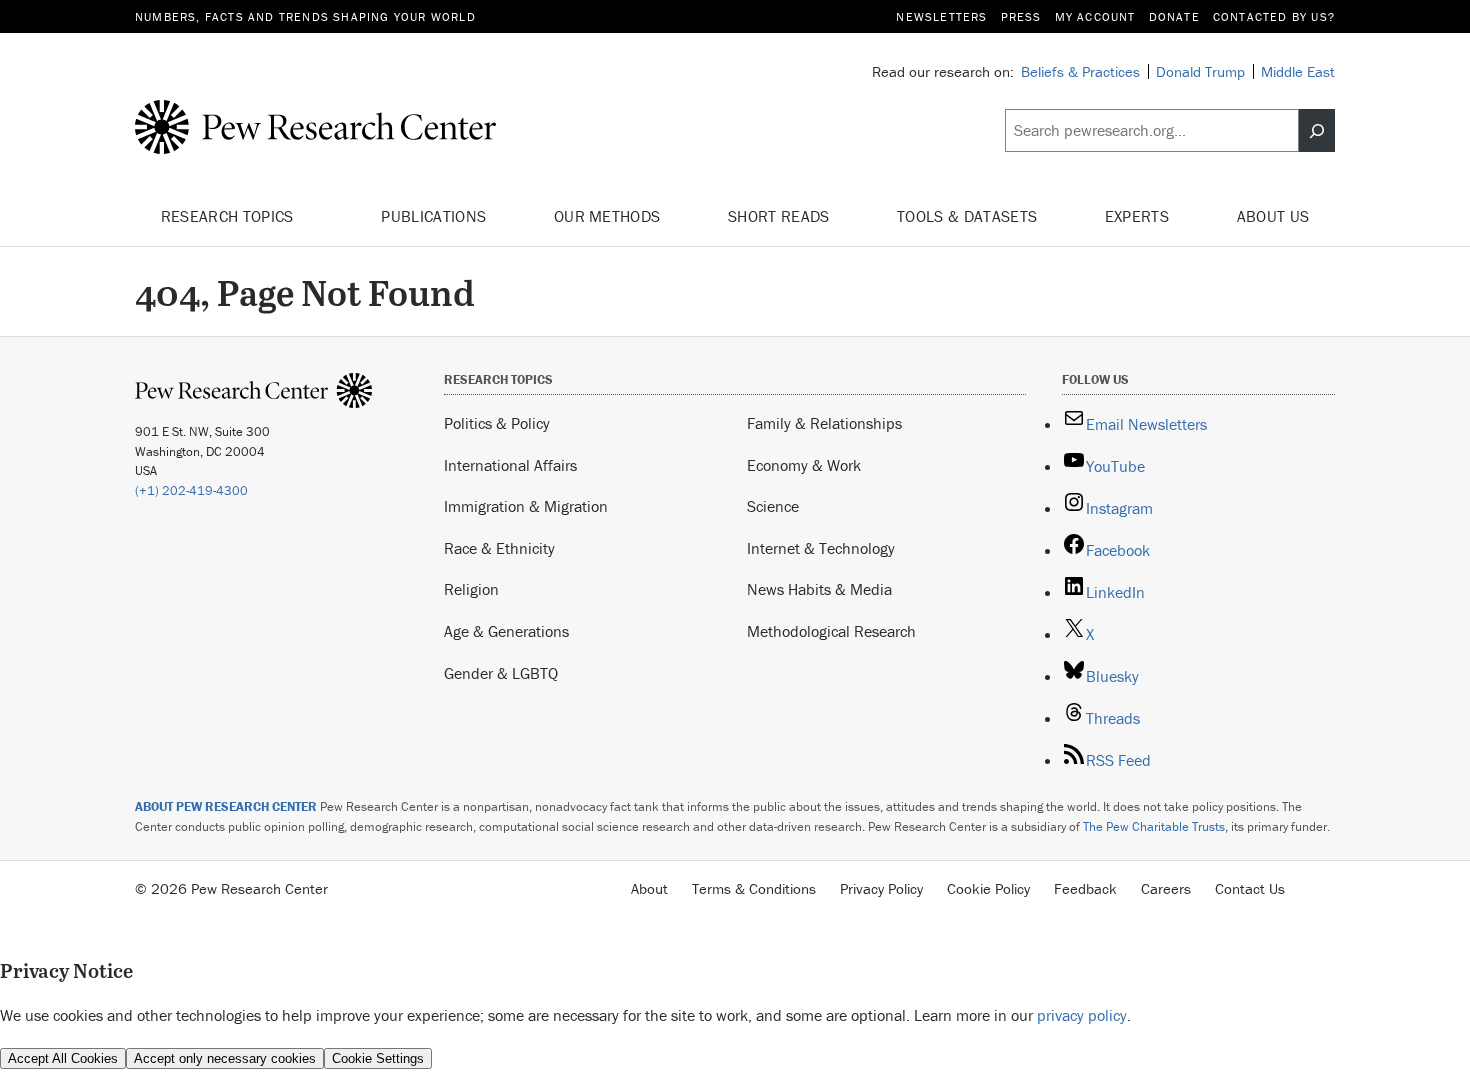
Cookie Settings (378, 1058)
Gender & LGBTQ (501, 673)
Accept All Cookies (63, 1058)
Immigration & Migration (526, 506)
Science (773, 506)
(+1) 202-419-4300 (191, 490)
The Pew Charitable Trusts (1154, 826)
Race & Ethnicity (499, 548)
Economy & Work (804, 465)
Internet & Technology (821, 548)
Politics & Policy (497, 423)
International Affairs (510, 465)
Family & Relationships (824, 423)
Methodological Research (831, 631)
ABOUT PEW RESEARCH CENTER (226, 806)
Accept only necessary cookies (225, 1058)
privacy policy (1082, 1015)
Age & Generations (506, 631)
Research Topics (229, 216)
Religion (471, 589)
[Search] (1317, 131)
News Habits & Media (819, 589)
